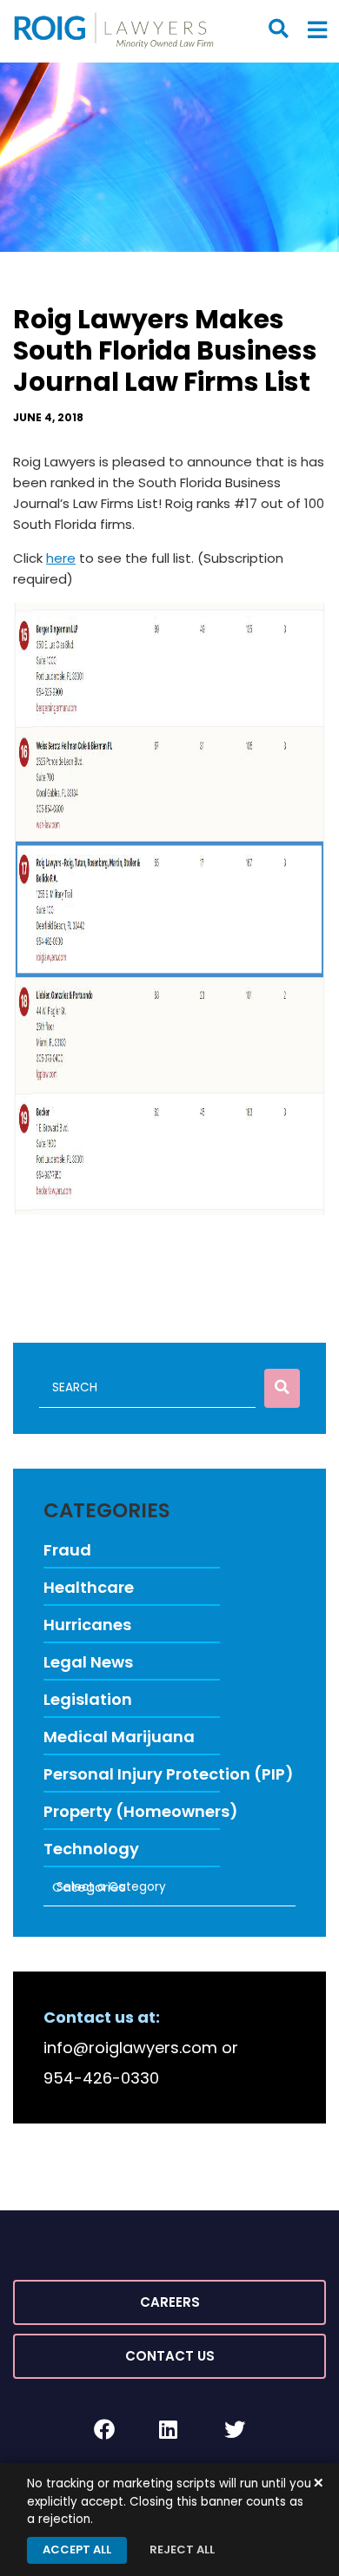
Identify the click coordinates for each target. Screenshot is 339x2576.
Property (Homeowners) (141, 1811)
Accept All (77, 2550)
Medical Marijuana (119, 1737)
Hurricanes (87, 1625)
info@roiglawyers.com (130, 2048)
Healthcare (89, 1587)
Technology (91, 1849)
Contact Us (170, 2356)
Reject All (182, 2550)
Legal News (88, 1662)
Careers (170, 2302)
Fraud (67, 1550)
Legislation (88, 1699)
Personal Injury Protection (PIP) (169, 1774)
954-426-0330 (101, 2078)
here (61, 558)
